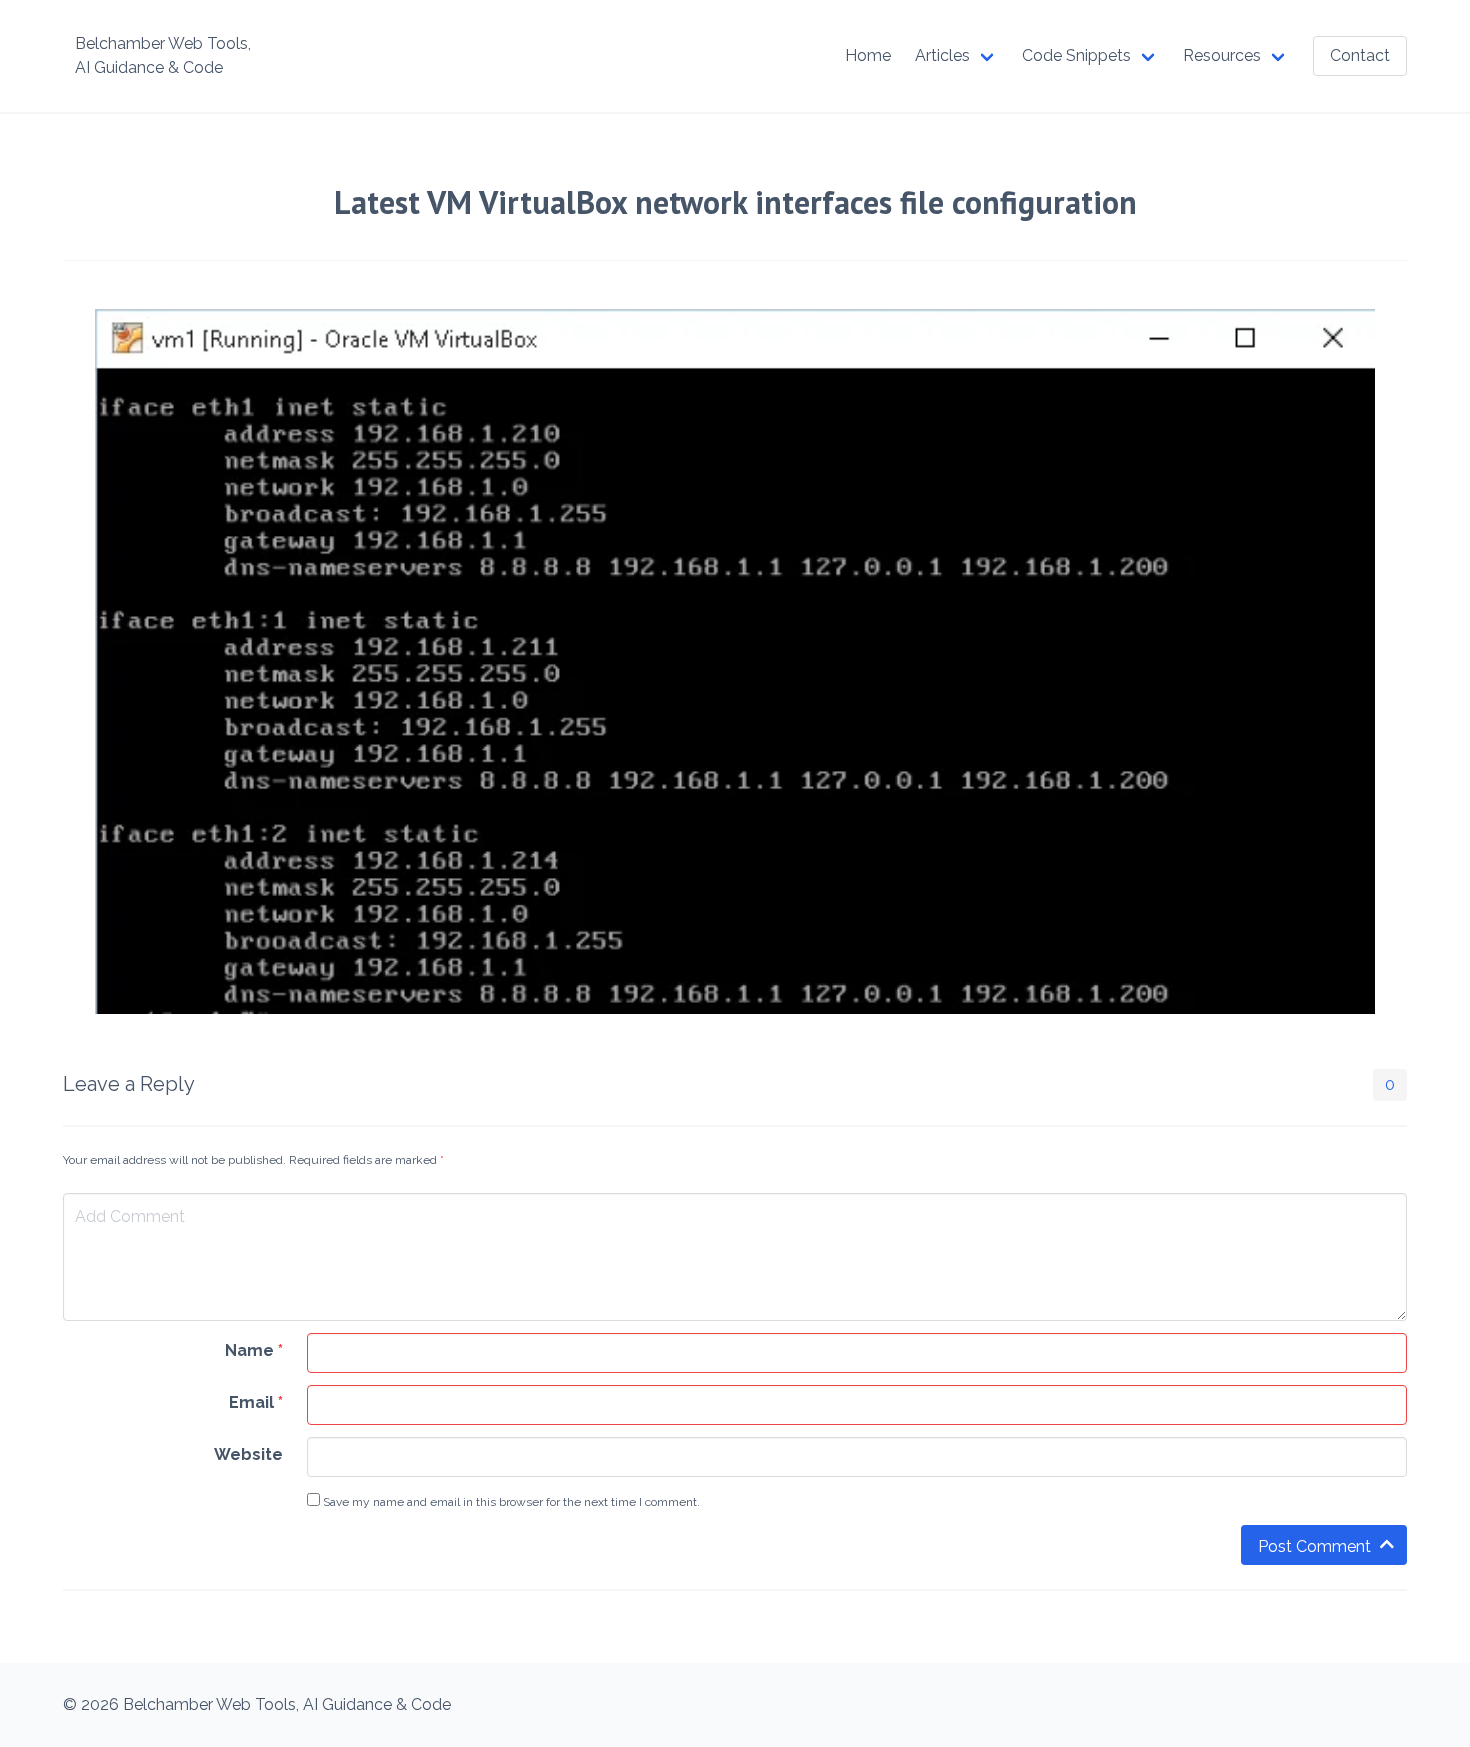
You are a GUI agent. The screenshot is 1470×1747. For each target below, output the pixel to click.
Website (248, 1454)
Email (256, 1402)
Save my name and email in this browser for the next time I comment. (510, 1502)
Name (254, 1350)
